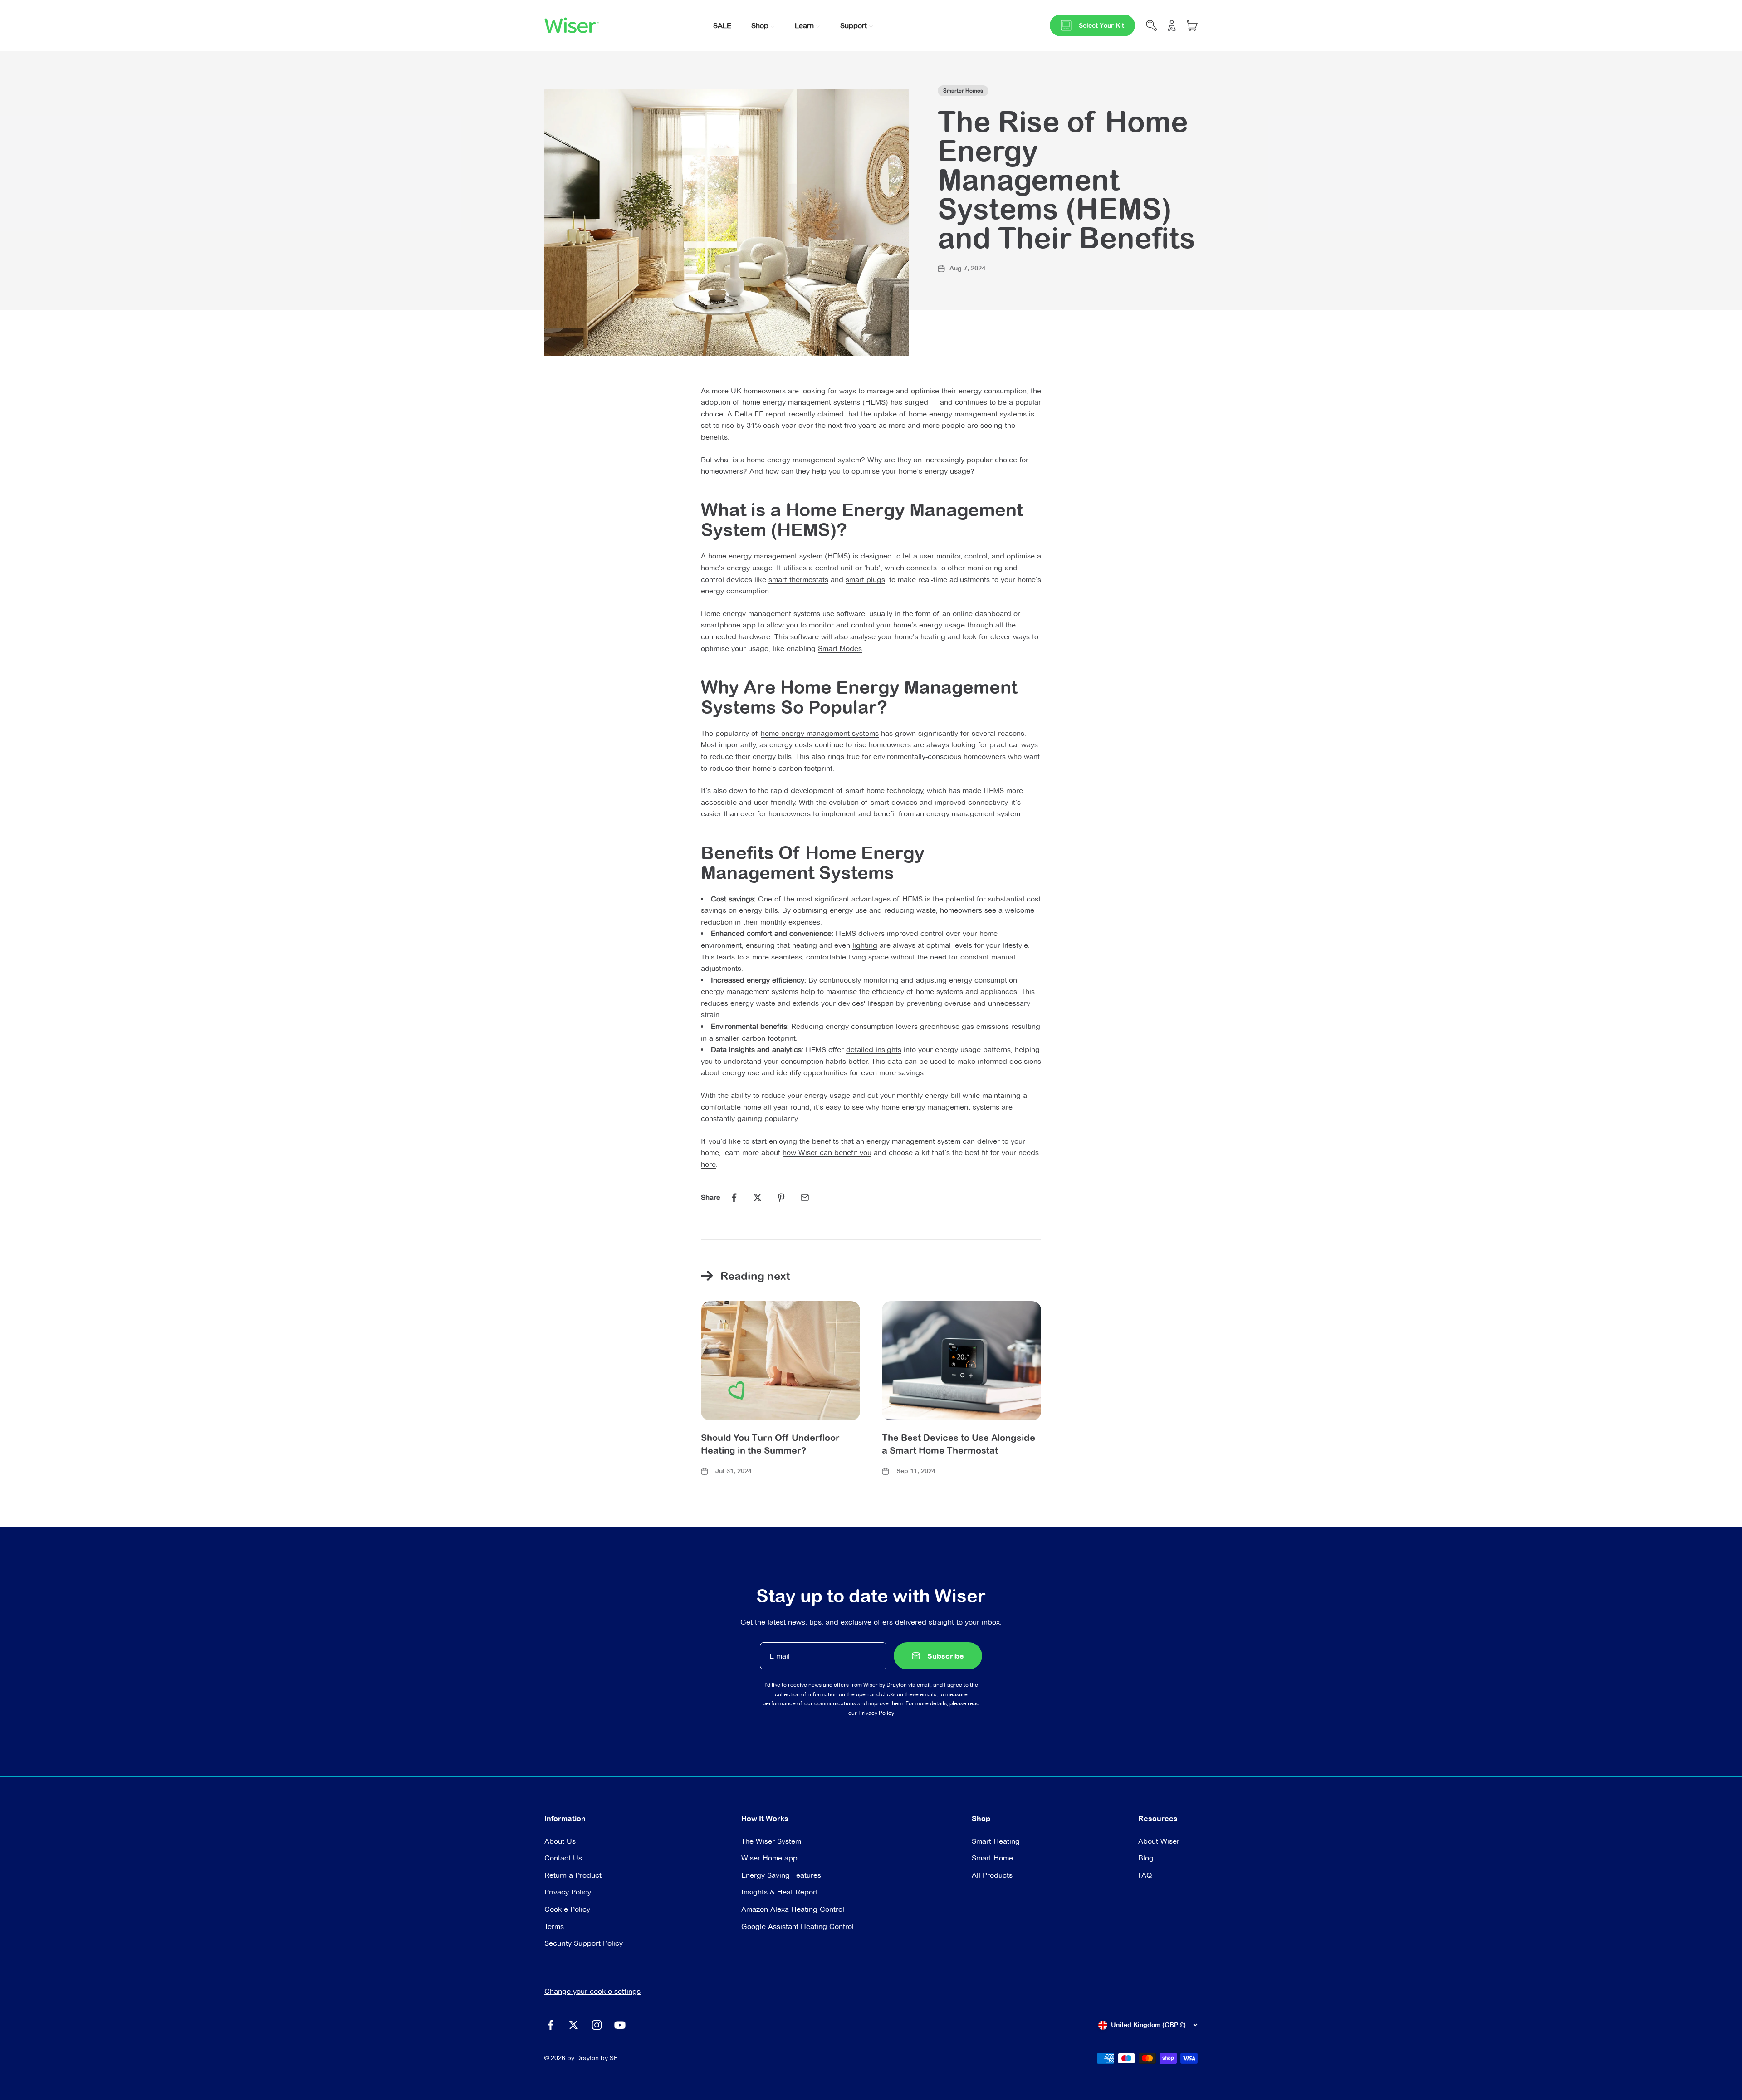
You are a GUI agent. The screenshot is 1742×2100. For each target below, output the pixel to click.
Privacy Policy (876, 1713)
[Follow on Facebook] (550, 2025)
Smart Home (992, 1858)
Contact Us (563, 1858)
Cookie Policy (567, 1909)
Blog (1146, 1858)
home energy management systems (820, 733)
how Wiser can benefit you (827, 1153)
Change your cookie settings (592, 1991)
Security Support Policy (584, 1943)
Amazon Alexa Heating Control (793, 1909)
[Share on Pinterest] (781, 1198)
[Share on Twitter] (758, 1198)
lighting (865, 945)
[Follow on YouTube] (620, 2025)
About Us (560, 1841)
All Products (992, 1875)
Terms (554, 1926)
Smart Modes (840, 649)
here (708, 1164)
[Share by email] (805, 1198)
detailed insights (874, 1050)
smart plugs (865, 580)
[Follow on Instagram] (597, 2025)
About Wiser (1159, 1841)
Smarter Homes (963, 91)
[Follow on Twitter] (574, 2025)
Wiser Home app (769, 1858)
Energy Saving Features (781, 1875)
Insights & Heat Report (780, 1892)
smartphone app (728, 625)
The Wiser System (771, 1841)
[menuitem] (722, 25)
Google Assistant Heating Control (798, 1926)
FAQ (1145, 1875)
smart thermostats (798, 580)
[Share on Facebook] (734, 1198)
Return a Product (573, 1875)
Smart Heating (996, 1841)
